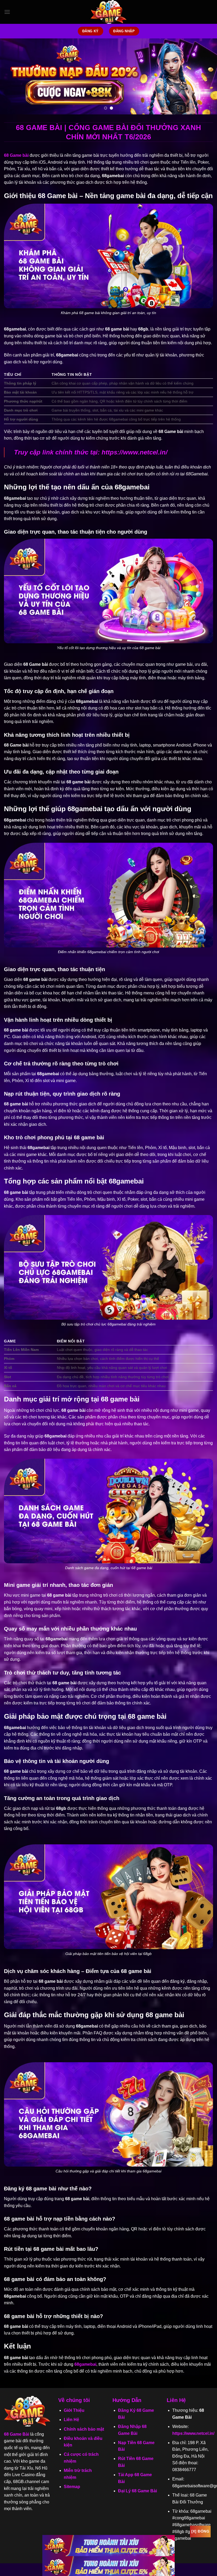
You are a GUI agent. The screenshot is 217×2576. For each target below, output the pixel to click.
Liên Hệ (71, 2420)
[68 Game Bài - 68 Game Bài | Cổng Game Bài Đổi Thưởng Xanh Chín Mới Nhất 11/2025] (108, 12)
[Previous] (11, 76)
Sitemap (72, 2487)
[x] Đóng (200, 2531)
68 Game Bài (17, 2434)
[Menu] (7, 12)
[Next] (206, 76)
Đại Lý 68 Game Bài (137, 2491)
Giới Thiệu (74, 2410)
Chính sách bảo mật (84, 2429)
